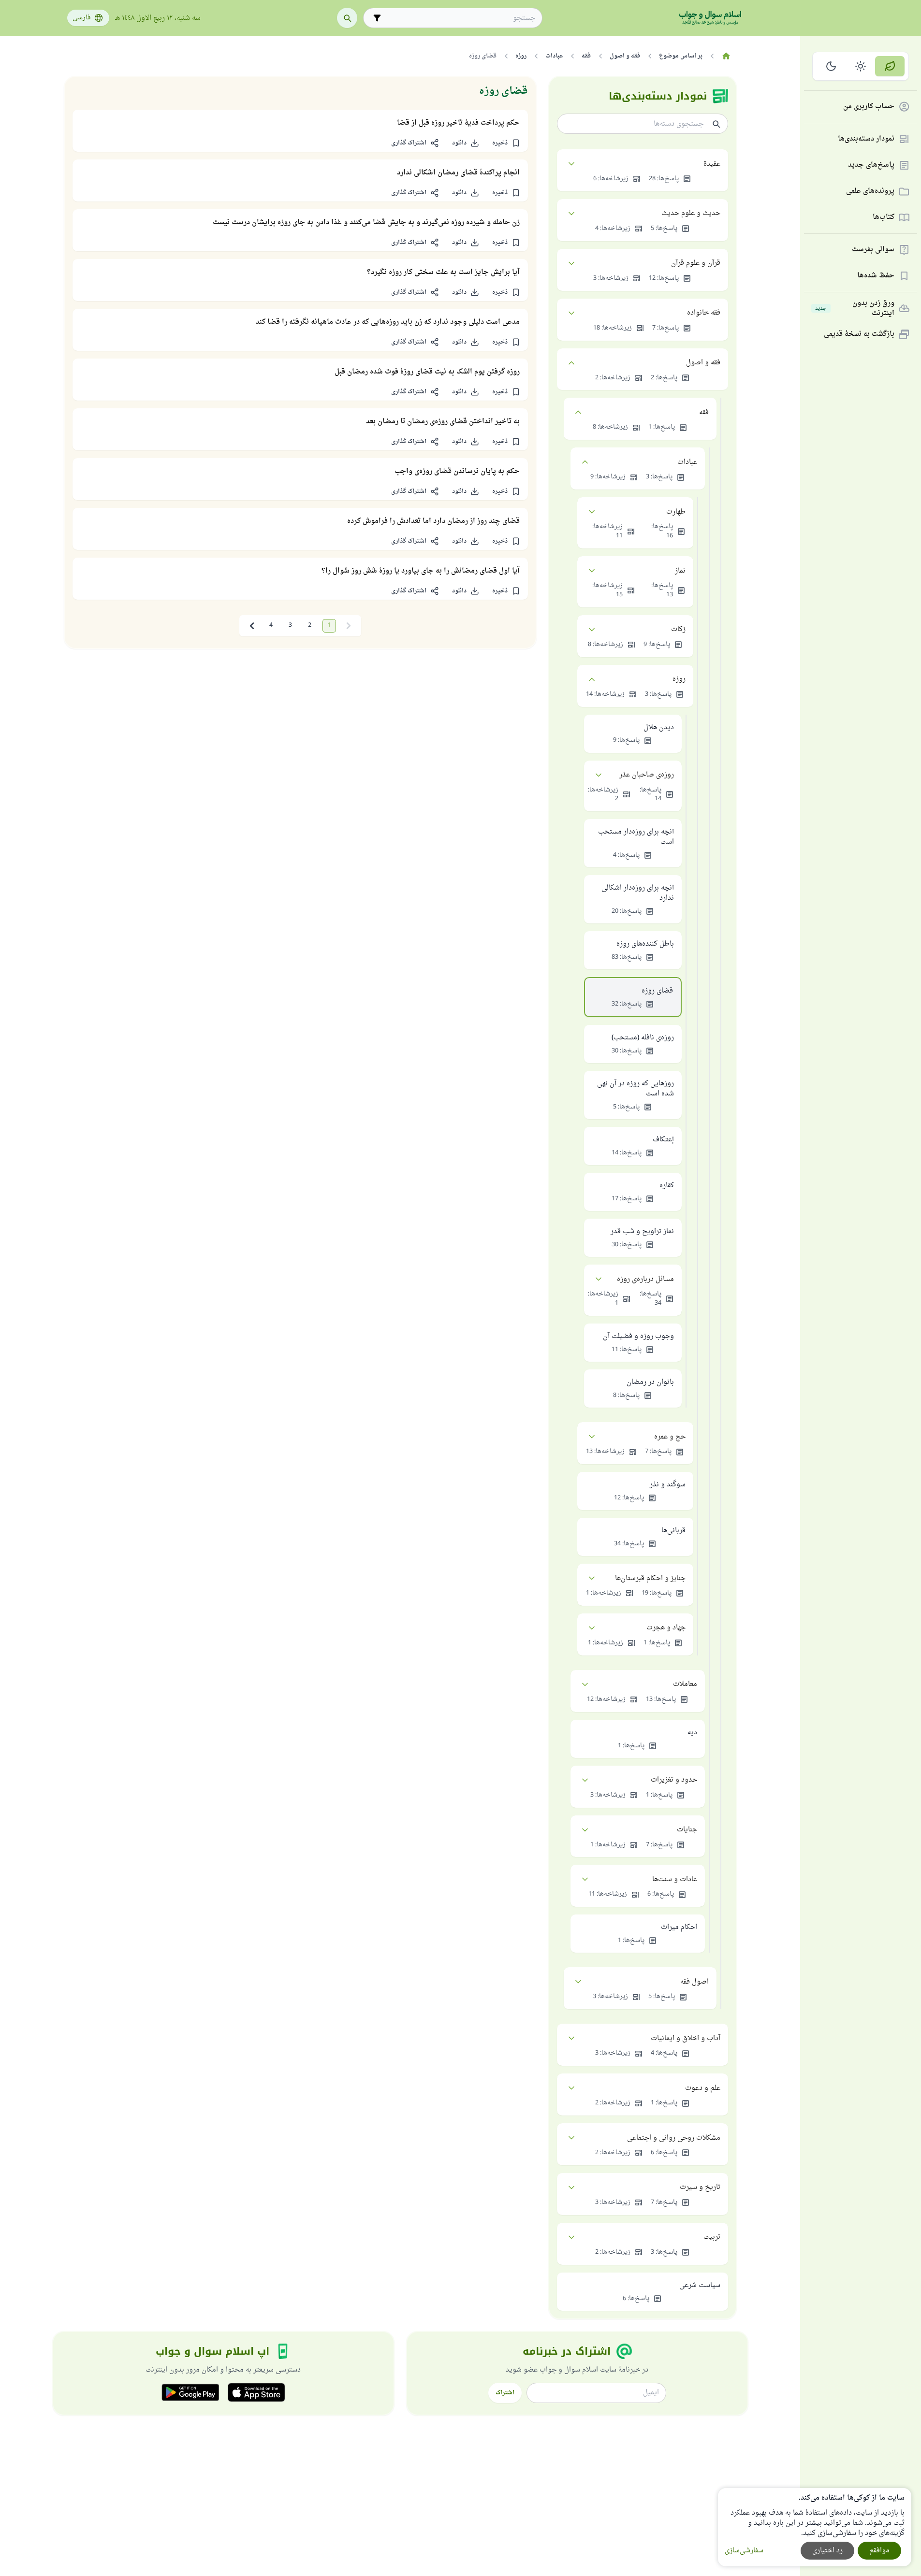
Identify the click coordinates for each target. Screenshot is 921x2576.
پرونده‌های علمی (870, 192)
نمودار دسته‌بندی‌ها (866, 139)
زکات (678, 629)
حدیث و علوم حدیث (691, 213)
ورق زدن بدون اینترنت (855, 308)
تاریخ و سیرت (700, 2187)
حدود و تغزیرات (674, 1780)
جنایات (687, 1830)
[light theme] (861, 66)
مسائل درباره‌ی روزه (645, 1279)
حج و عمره (670, 1437)
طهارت (676, 512)
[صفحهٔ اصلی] (726, 56)
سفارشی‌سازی (744, 2551)
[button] (506, 143)
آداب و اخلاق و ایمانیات (686, 2038)
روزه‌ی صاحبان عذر (647, 775)
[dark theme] (831, 66)
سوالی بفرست (873, 250)
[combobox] (460, 18)
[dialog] (815, 2527)
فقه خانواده (704, 313)
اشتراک (505, 2393)
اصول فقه (694, 1982)
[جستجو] (347, 18)
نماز (680, 571)
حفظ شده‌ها (876, 276)
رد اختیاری (827, 2551)
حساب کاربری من (869, 107)
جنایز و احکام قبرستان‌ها (650, 1578)
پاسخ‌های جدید (871, 165)
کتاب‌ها (884, 218)
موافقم (879, 2551)
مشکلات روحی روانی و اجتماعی (674, 2138)
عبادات (687, 462)
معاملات (685, 1684)
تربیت (712, 2237)
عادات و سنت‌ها (675, 1879)
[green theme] (890, 66)
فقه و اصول (703, 363)
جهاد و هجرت (666, 1628)
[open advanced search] (377, 18)
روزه (679, 679)
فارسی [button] (81, 18)
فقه (704, 412)
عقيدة (712, 164)
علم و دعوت (703, 2088)
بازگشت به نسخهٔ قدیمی (859, 335)
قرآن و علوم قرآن (696, 263)
